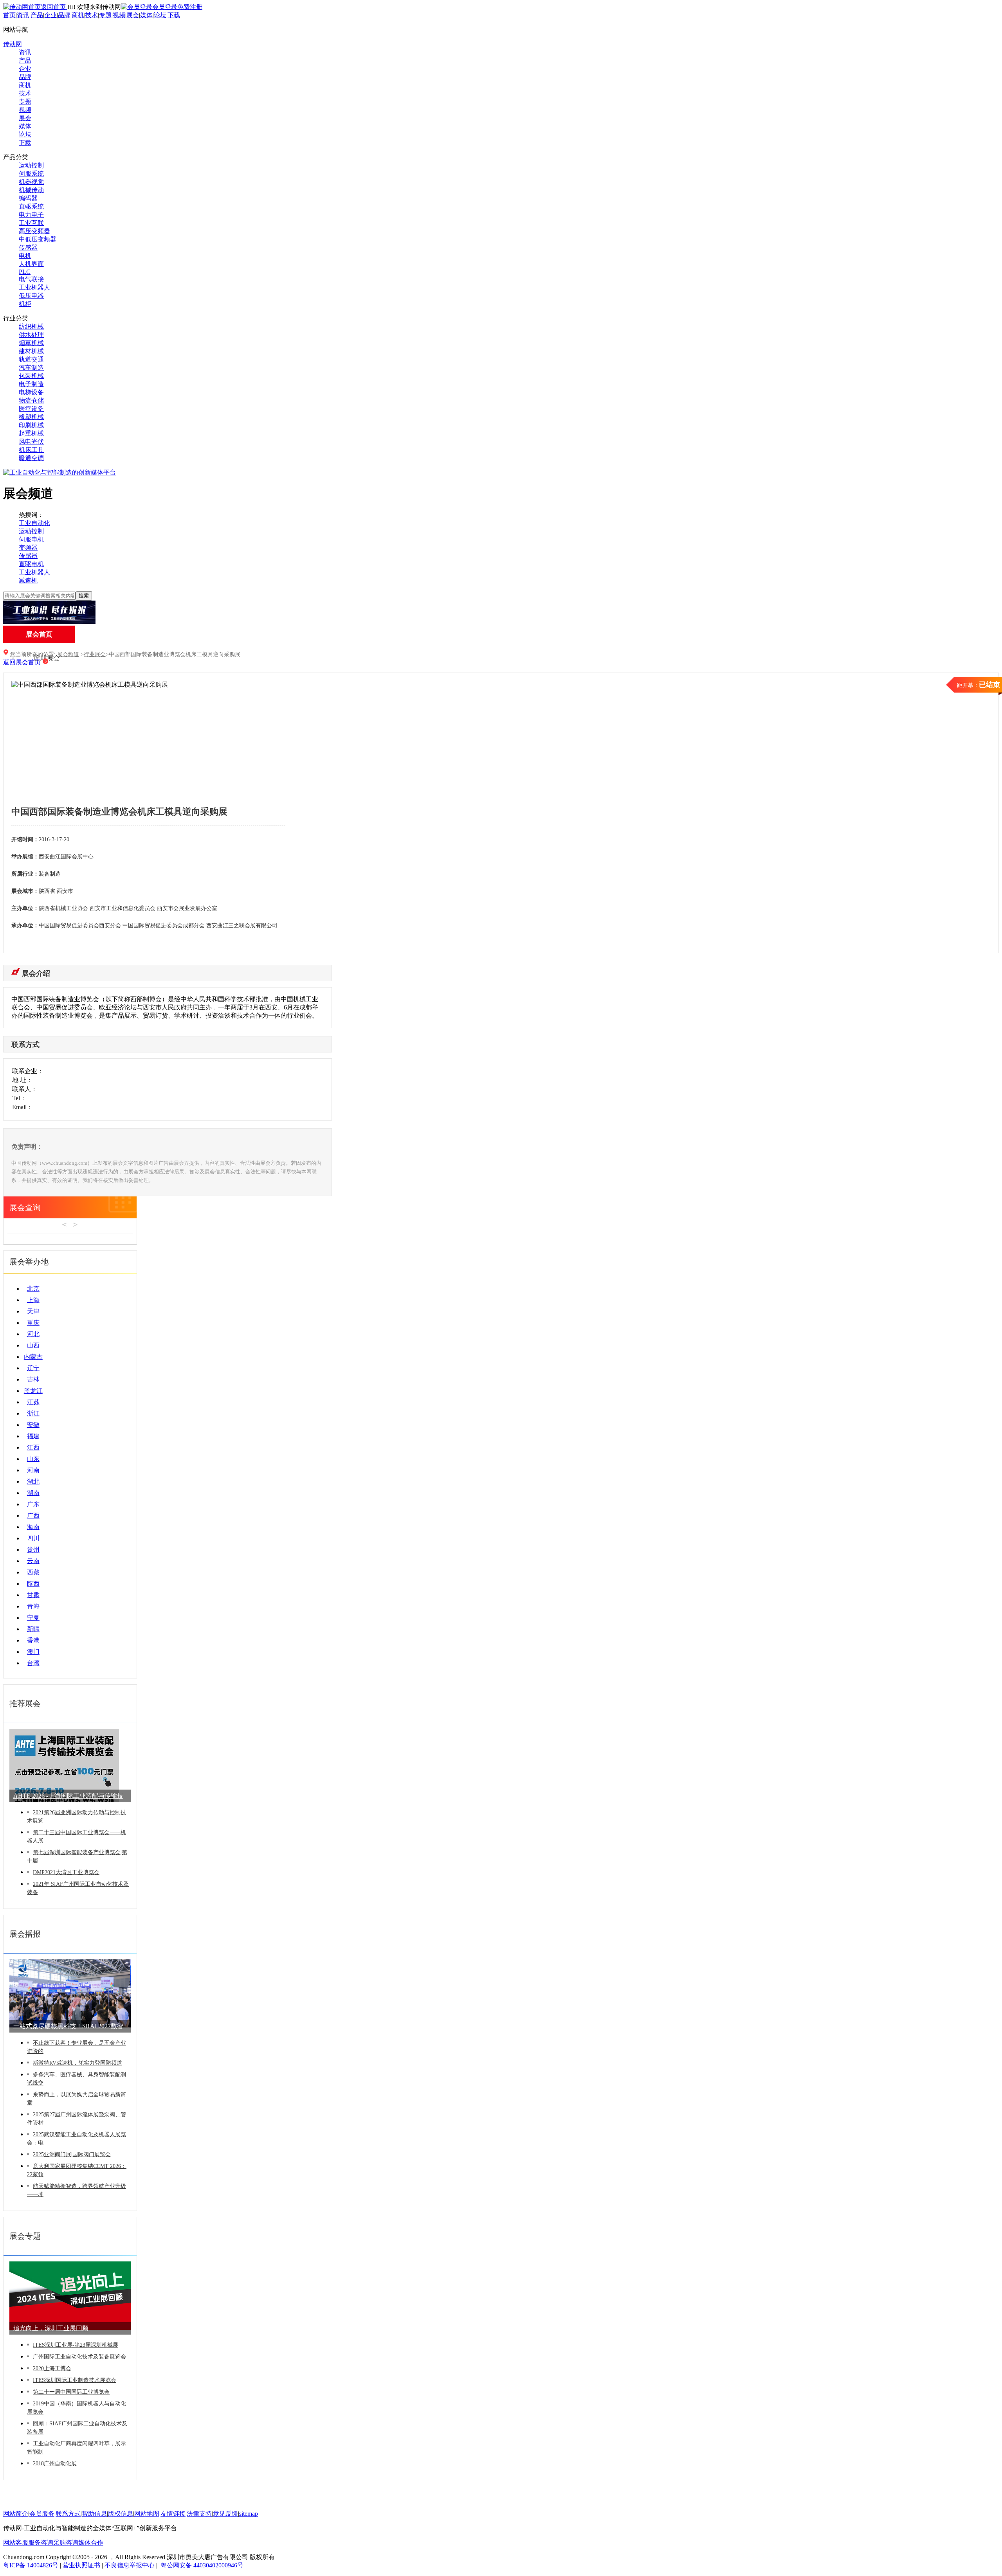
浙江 (33, 1413)
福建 (33, 1436)
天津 (33, 1311)
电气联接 (31, 279)
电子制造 (31, 384)
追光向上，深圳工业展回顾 (51, 2328)
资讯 (23, 15)
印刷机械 (31, 425)
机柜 (25, 304)
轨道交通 (31, 359)
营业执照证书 (81, 2565)
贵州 (33, 1550)
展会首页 (39, 634)
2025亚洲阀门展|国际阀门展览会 (72, 2154)
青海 (33, 1606)
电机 (25, 256)
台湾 (33, 1663)
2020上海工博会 (52, 2368)
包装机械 (31, 376)
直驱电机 (31, 564)
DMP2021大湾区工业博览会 (66, 1872)
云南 (33, 1561)
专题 (105, 15)
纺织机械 (31, 326)
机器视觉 (31, 182)
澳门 (33, 1652)
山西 (33, 1345)
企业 (50, 15)
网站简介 (16, 2514)
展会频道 (68, 654)
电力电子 (31, 215)
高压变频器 (34, 231)
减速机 (28, 580)
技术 (92, 15)
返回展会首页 (22, 662)
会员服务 (42, 2514)
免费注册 (190, 7)
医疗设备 (31, 409)
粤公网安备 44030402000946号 (201, 2565)
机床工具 (31, 450)
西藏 (33, 1572)
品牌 (64, 15)
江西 (33, 1447)
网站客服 (16, 2543)
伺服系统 (31, 174)
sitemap (249, 2514)
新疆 (33, 1629)
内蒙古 (33, 1357)
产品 (37, 15)
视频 (119, 15)
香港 (33, 1640)
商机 (78, 15)
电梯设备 (31, 392)
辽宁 (33, 1368)
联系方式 (68, 2514)
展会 (133, 15)
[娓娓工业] (49, 622)
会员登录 (165, 7)
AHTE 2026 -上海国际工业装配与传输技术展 (68, 1797)
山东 (33, 1459)
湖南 (33, 1493)
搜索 (84, 596)
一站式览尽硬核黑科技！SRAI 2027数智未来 (68, 2028)
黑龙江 (33, 1391)
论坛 (160, 15)
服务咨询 (41, 2543)
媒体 (146, 15)
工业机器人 (34, 287)
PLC (25, 272)
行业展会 (95, 654)
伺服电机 (31, 539)
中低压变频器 (38, 239)
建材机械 (31, 351)
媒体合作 (91, 2543)
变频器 (28, 548)
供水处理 (31, 335)
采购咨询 (66, 2543)
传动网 (13, 44)
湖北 (33, 1481)
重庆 (33, 1323)
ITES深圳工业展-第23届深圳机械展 (76, 2345)
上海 (33, 1300)
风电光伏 (31, 442)
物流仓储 (31, 400)
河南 (33, 1470)
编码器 (28, 198)
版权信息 (121, 2514)
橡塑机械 (31, 417)
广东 (33, 1504)
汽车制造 (31, 368)
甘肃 (33, 1595)
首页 (9, 15)
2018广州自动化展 (55, 2464)
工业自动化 (34, 523)
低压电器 (31, 296)
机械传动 (31, 190)
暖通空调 (31, 458)
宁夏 (33, 1618)
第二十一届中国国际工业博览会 (71, 2392)
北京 (33, 1289)
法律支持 (199, 2514)
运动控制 (31, 165)
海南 (33, 1527)
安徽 (33, 1425)
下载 (174, 15)
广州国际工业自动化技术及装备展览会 (79, 2357)
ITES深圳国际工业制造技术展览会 (75, 2380)
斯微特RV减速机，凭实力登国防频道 (77, 2063)
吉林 (33, 1379)
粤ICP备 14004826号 (31, 2565)
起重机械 (31, 433)
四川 (33, 1538)
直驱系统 (31, 206)
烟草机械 (31, 343)
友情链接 (173, 2514)
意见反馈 (225, 2514)
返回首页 (54, 7)
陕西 (33, 1584)
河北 (33, 1334)
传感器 (28, 247)
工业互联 (31, 223)
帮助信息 (94, 2514)
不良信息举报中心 (130, 2565)
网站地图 (147, 2514)
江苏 (33, 1402)
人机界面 (31, 264)
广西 (33, 1516)
